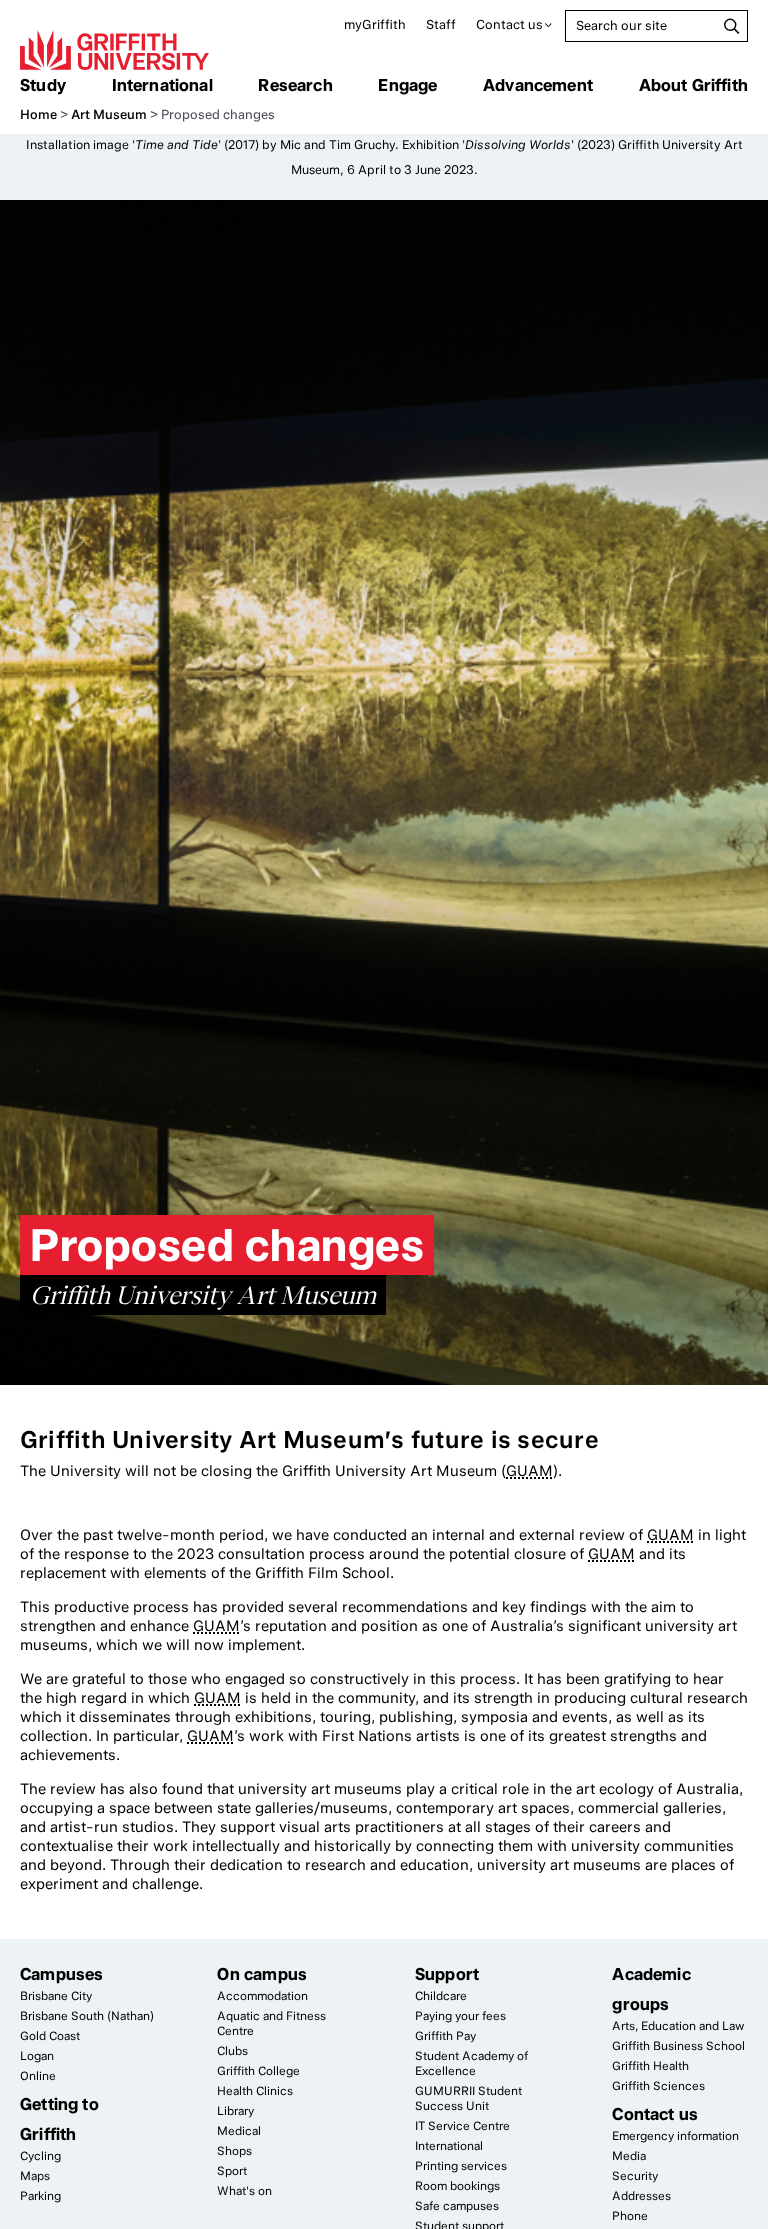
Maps (35, 2176)
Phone (630, 2216)
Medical (239, 2131)
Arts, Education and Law (678, 2026)
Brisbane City (56, 1996)
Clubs (232, 2051)
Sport (232, 2171)
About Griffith (693, 85)
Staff (441, 24)
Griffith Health (650, 2066)
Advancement (538, 85)
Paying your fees (460, 2016)
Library (235, 2111)
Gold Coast (50, 2036)
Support (447, 1974)
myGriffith (375, 24)
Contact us (509, 24)
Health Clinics (255, 2091)
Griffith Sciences (658, 2086)
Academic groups (651, 1989)
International (162, 85)
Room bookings (457, 2186)
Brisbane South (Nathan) (87, 2016)
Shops (234, 2151)
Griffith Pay (445, 2036)
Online (38, 2076)
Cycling (40, 2156)
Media (629, 2156)
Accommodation (262, 1996)
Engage (407, 85)
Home (38, 114)
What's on (244, 2191)
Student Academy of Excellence (471, 2063)
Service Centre (462, 2126)
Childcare (441, 1996)
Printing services (461, 2166)
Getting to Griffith (59, 2119)
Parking (40, 2196)
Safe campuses (457, 2206)
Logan (37, 2056)
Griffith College (258, 2071)
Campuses (61, 1974)
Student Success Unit (468, 2098)
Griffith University (114, 50)
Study (43, 85)
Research (295, 85)
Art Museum (109, 114)
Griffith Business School (678, 2046)
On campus (262, 1974)
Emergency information (675, 2136)
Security (635, 2176)
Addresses (641, 2196)
